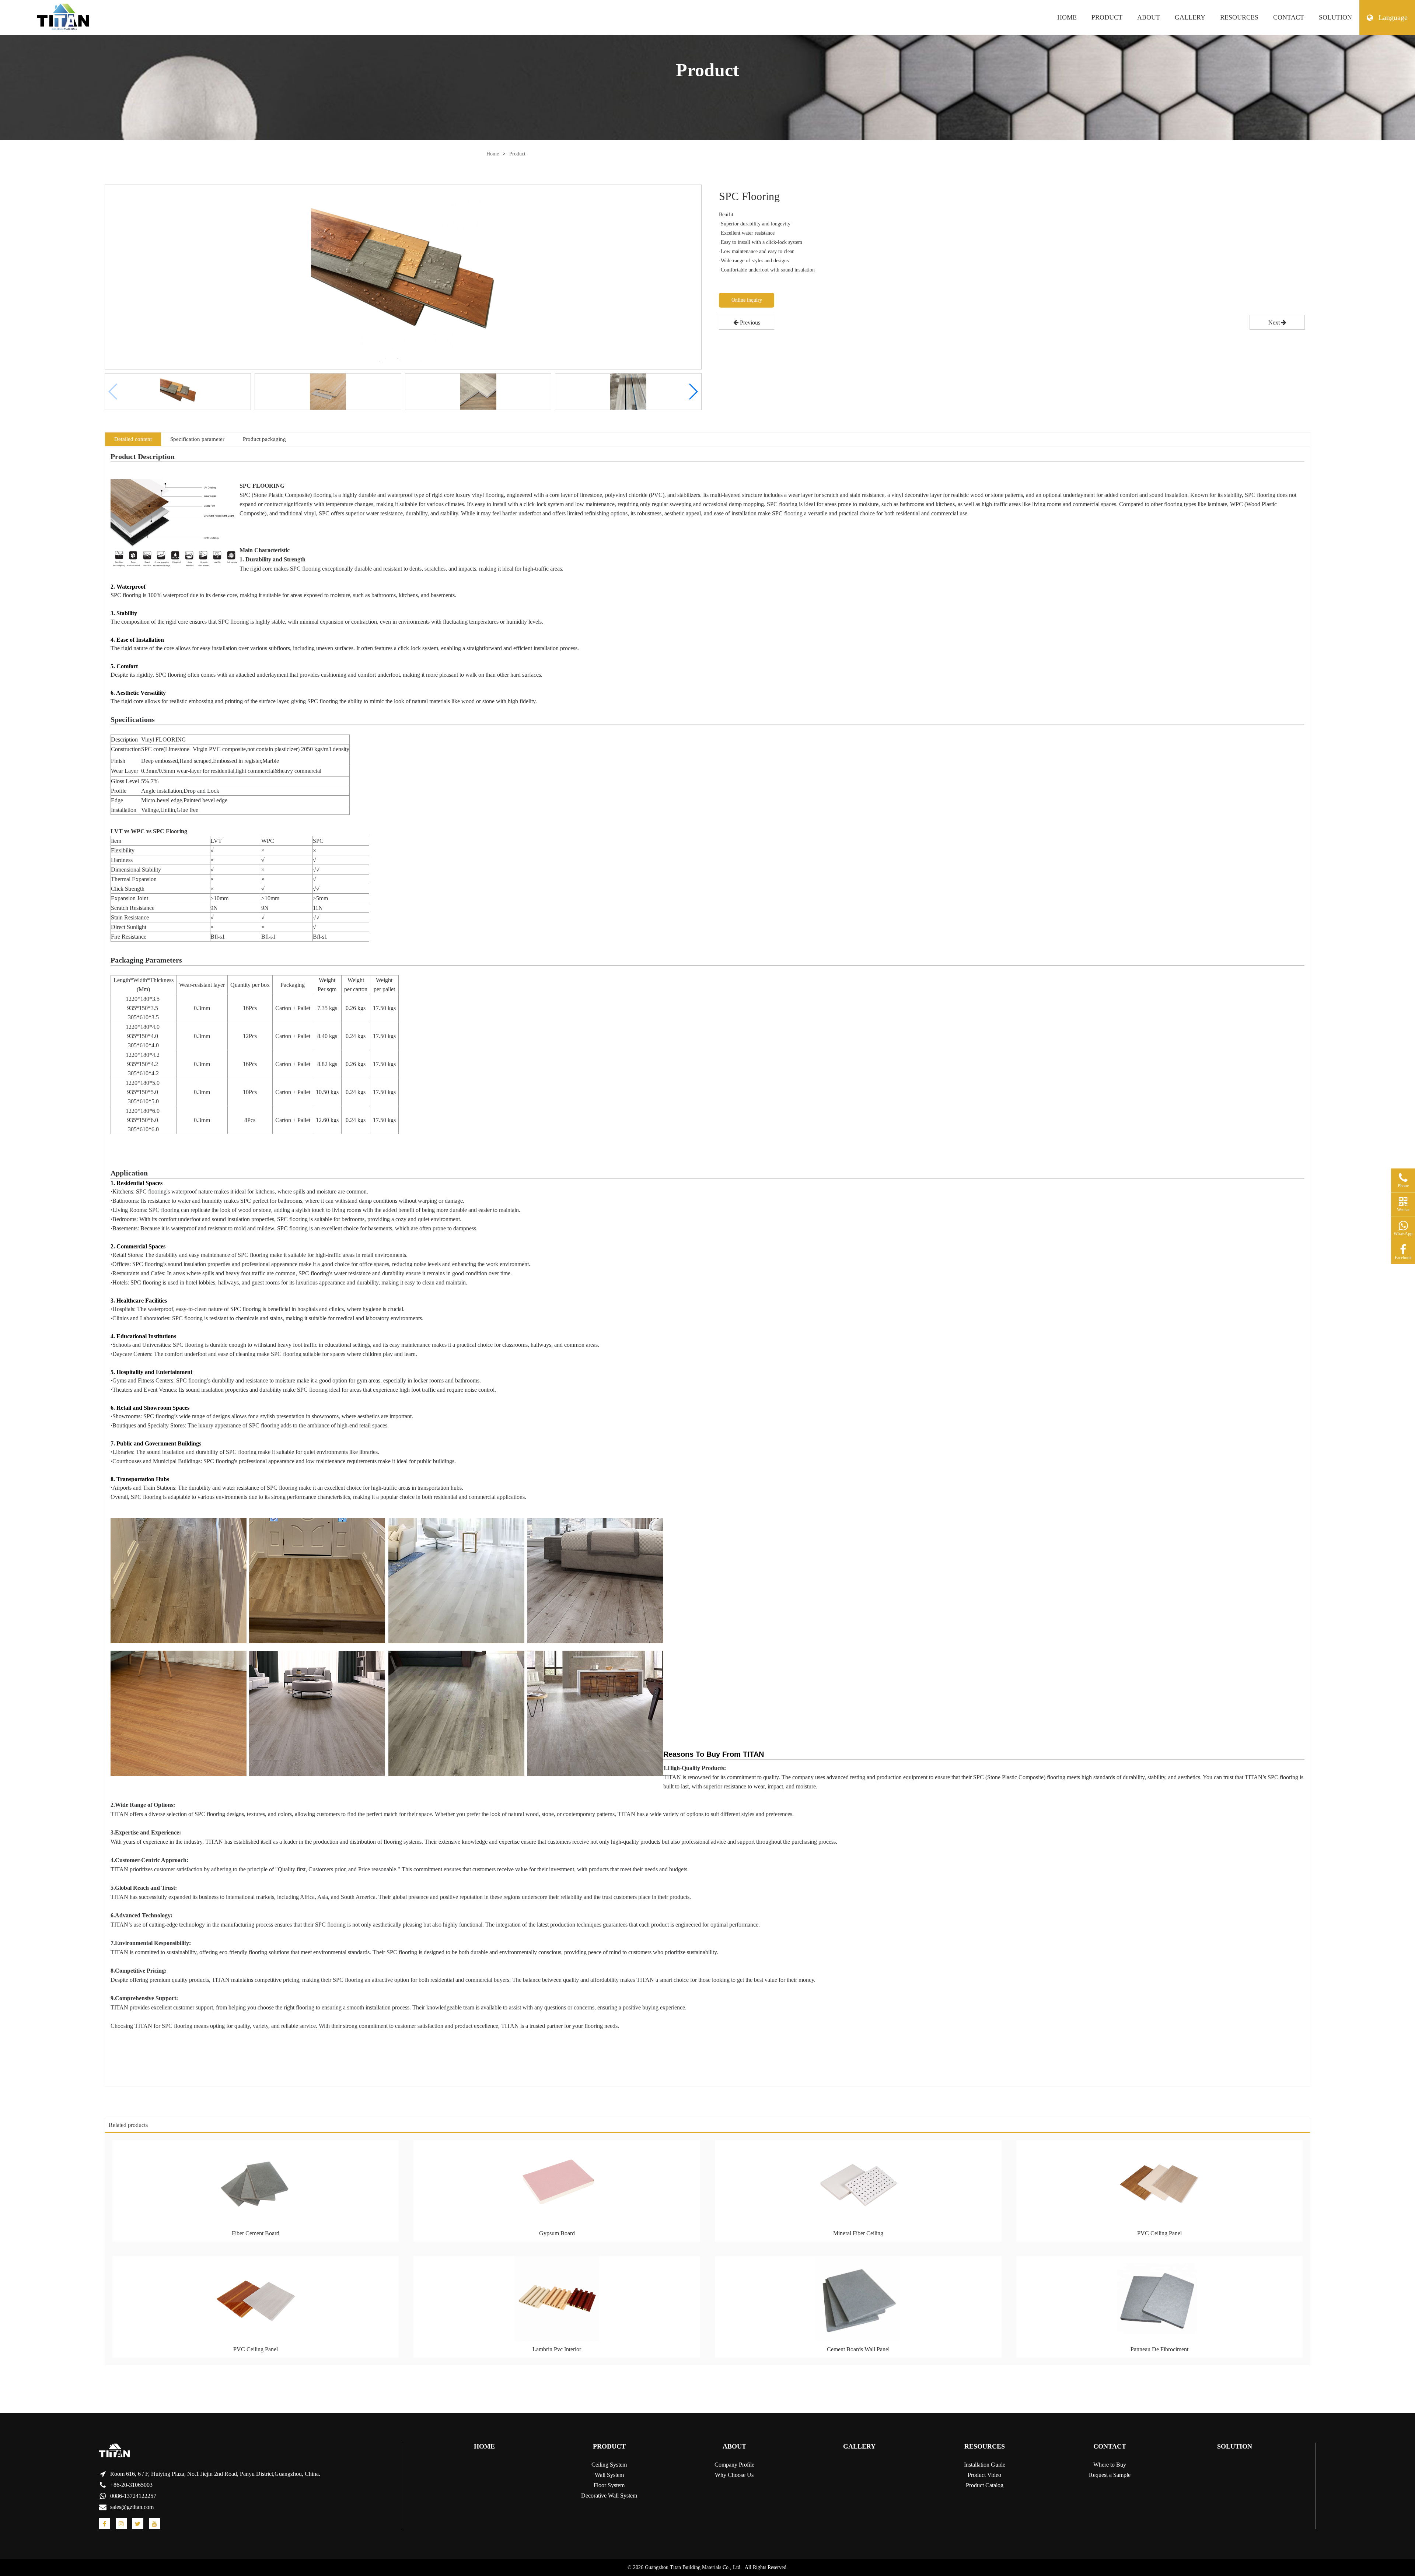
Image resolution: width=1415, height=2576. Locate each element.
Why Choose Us (734, 2475)
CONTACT (1289, 17)
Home (493, 154)
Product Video (984, 2475)
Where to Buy (1110, 2465)
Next (1275, 323)
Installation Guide (985, 2465)
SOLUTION (1335, 17)
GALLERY (1190, 17)
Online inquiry (747, 300)
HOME (1067, 17)
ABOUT (1149, 17)
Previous (749, 323)
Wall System (609, 2475)
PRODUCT (1107, 17)
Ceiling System (609, 2465)
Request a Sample (1110, 2475)
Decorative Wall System (609, 2496)
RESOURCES (1239, 17)
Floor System (609, 2485)
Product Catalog (985, 2485)
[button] (693, 392)
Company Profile (734, 2465)
